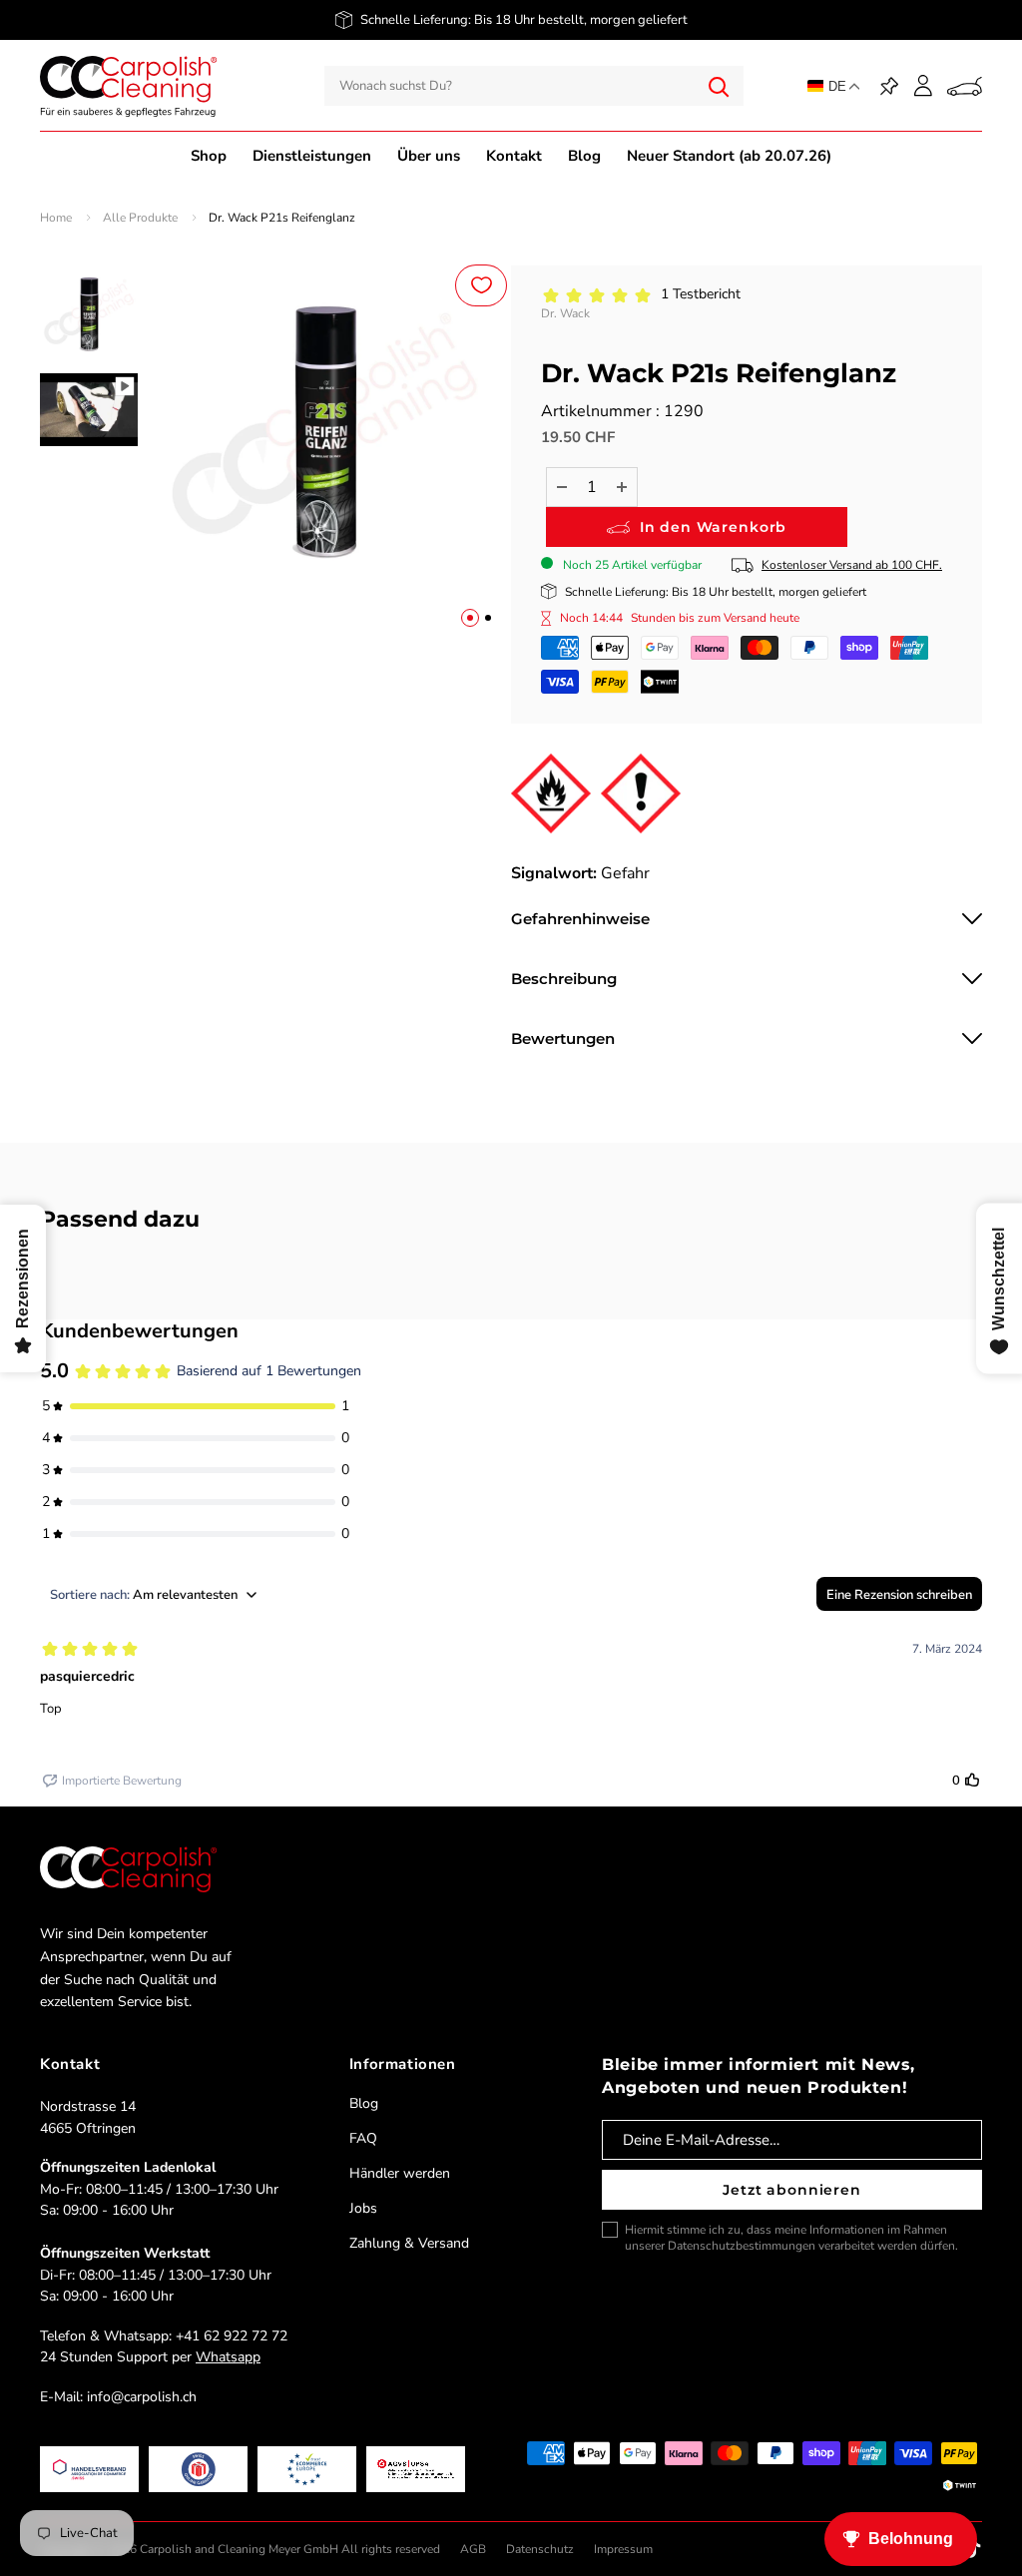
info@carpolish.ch (142, 2397)
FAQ (363, 2138)
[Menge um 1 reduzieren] (562, 487)
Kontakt (514, 156)
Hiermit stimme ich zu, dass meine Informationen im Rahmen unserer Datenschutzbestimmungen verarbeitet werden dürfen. (791, 2238)
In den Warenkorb (713, 527)
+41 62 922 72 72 (232, 2336)
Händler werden (400, 2173)
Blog (584, 156)
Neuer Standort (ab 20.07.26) (729, 156)
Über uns (429, 156)
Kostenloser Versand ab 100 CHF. (852, 565)
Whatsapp (228, 2357)
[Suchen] (719, 86)
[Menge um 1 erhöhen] (622, 487)
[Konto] (923, 86)
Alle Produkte (140, 218)
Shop (209, 156)
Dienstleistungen (312, 156)
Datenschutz (540, 2549)
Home (56, 218)
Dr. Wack (565, 313)
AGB (473, 2549)
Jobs (363, 2208)
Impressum (623, 2549)
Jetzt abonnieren (791, 2190)
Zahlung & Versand (409, 2243)
